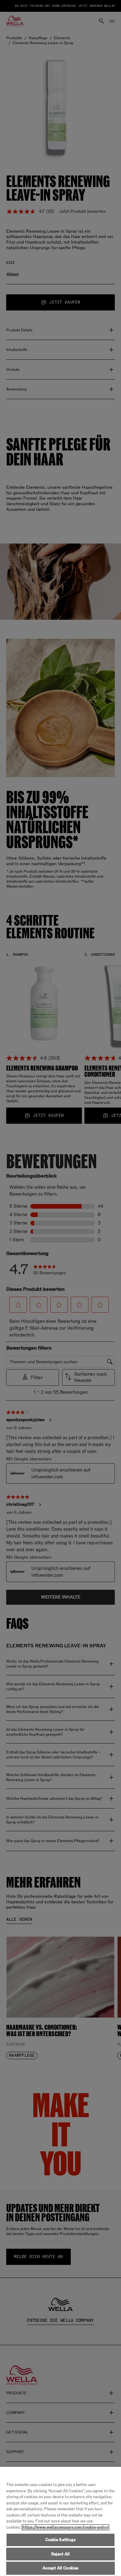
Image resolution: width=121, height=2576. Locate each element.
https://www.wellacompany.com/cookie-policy (65, 2527)
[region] (60, 2521)
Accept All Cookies (60, 2568)
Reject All (60, 2554)
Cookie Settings (61, 2540)
